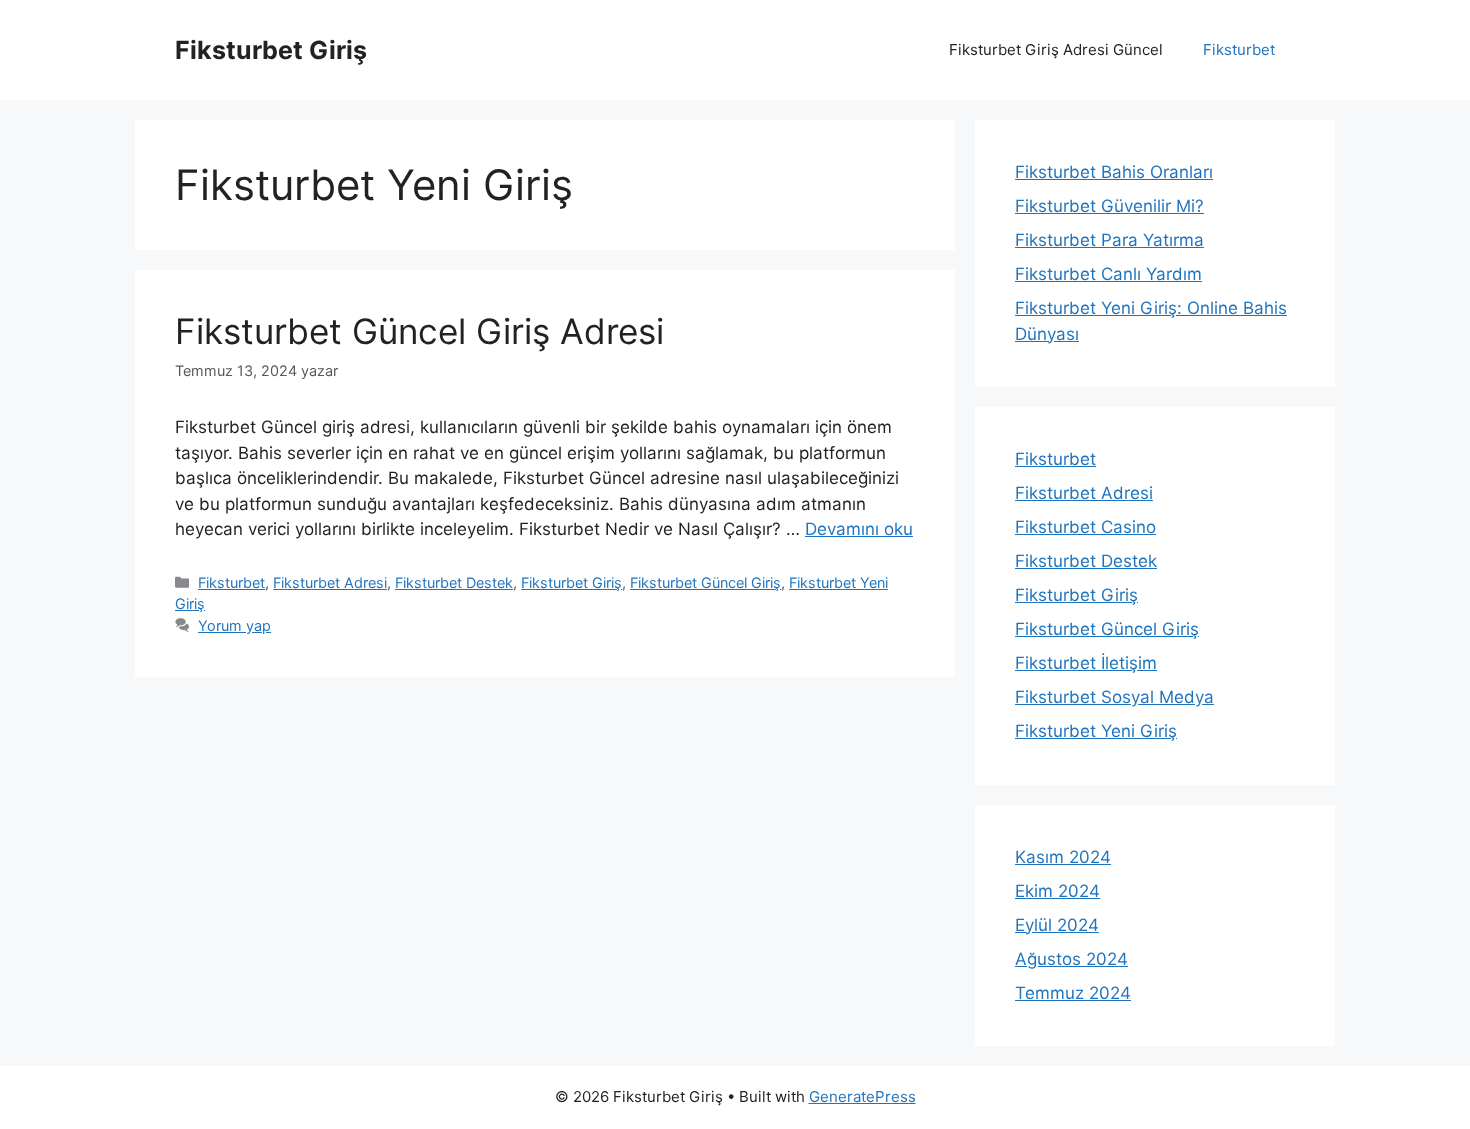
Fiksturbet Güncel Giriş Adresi (419, 331)
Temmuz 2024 (1073, 993)
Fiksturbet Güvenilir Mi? (1109, 206)
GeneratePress (862, 1096)
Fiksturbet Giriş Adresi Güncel (1056, 49)
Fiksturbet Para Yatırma (1109, 240)
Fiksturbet (1239, 49)
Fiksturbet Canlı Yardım (1108, 274)
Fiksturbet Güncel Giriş (705, 582)
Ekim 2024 (1057, 891)
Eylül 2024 (1057, 925)
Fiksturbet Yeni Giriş (1096, 731)
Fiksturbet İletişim (1086, 663)
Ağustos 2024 (1071, 959)
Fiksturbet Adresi (330, 582)
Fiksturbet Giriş (271, 50)
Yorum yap (234, 625)
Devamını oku (859, 529)
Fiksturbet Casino (1085, 527)
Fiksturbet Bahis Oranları (1114, 172)
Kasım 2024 (1063, 857)
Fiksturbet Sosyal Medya (1114, 697)
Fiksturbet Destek (454, 582)
